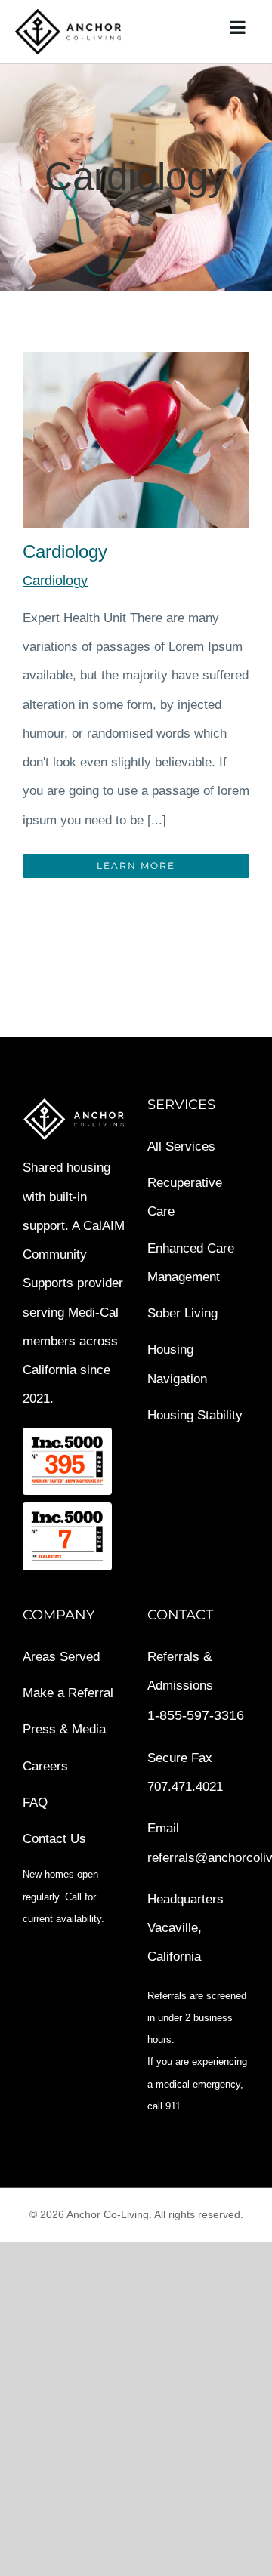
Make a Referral (68, 1693)
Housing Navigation (177, 1364)
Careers (45, 1766)
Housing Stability (195, 1415)
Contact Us (54, 1839)
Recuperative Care (185, 1197)
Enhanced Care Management (191, 1263)
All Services (181, 1146)
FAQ (35, 1803)
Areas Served (61, 1657)
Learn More (136, 866)
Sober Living (182, 1313)
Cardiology (65, 552)
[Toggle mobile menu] (239, 27)
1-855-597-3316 (196, 1715)
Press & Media (64, 1729)
